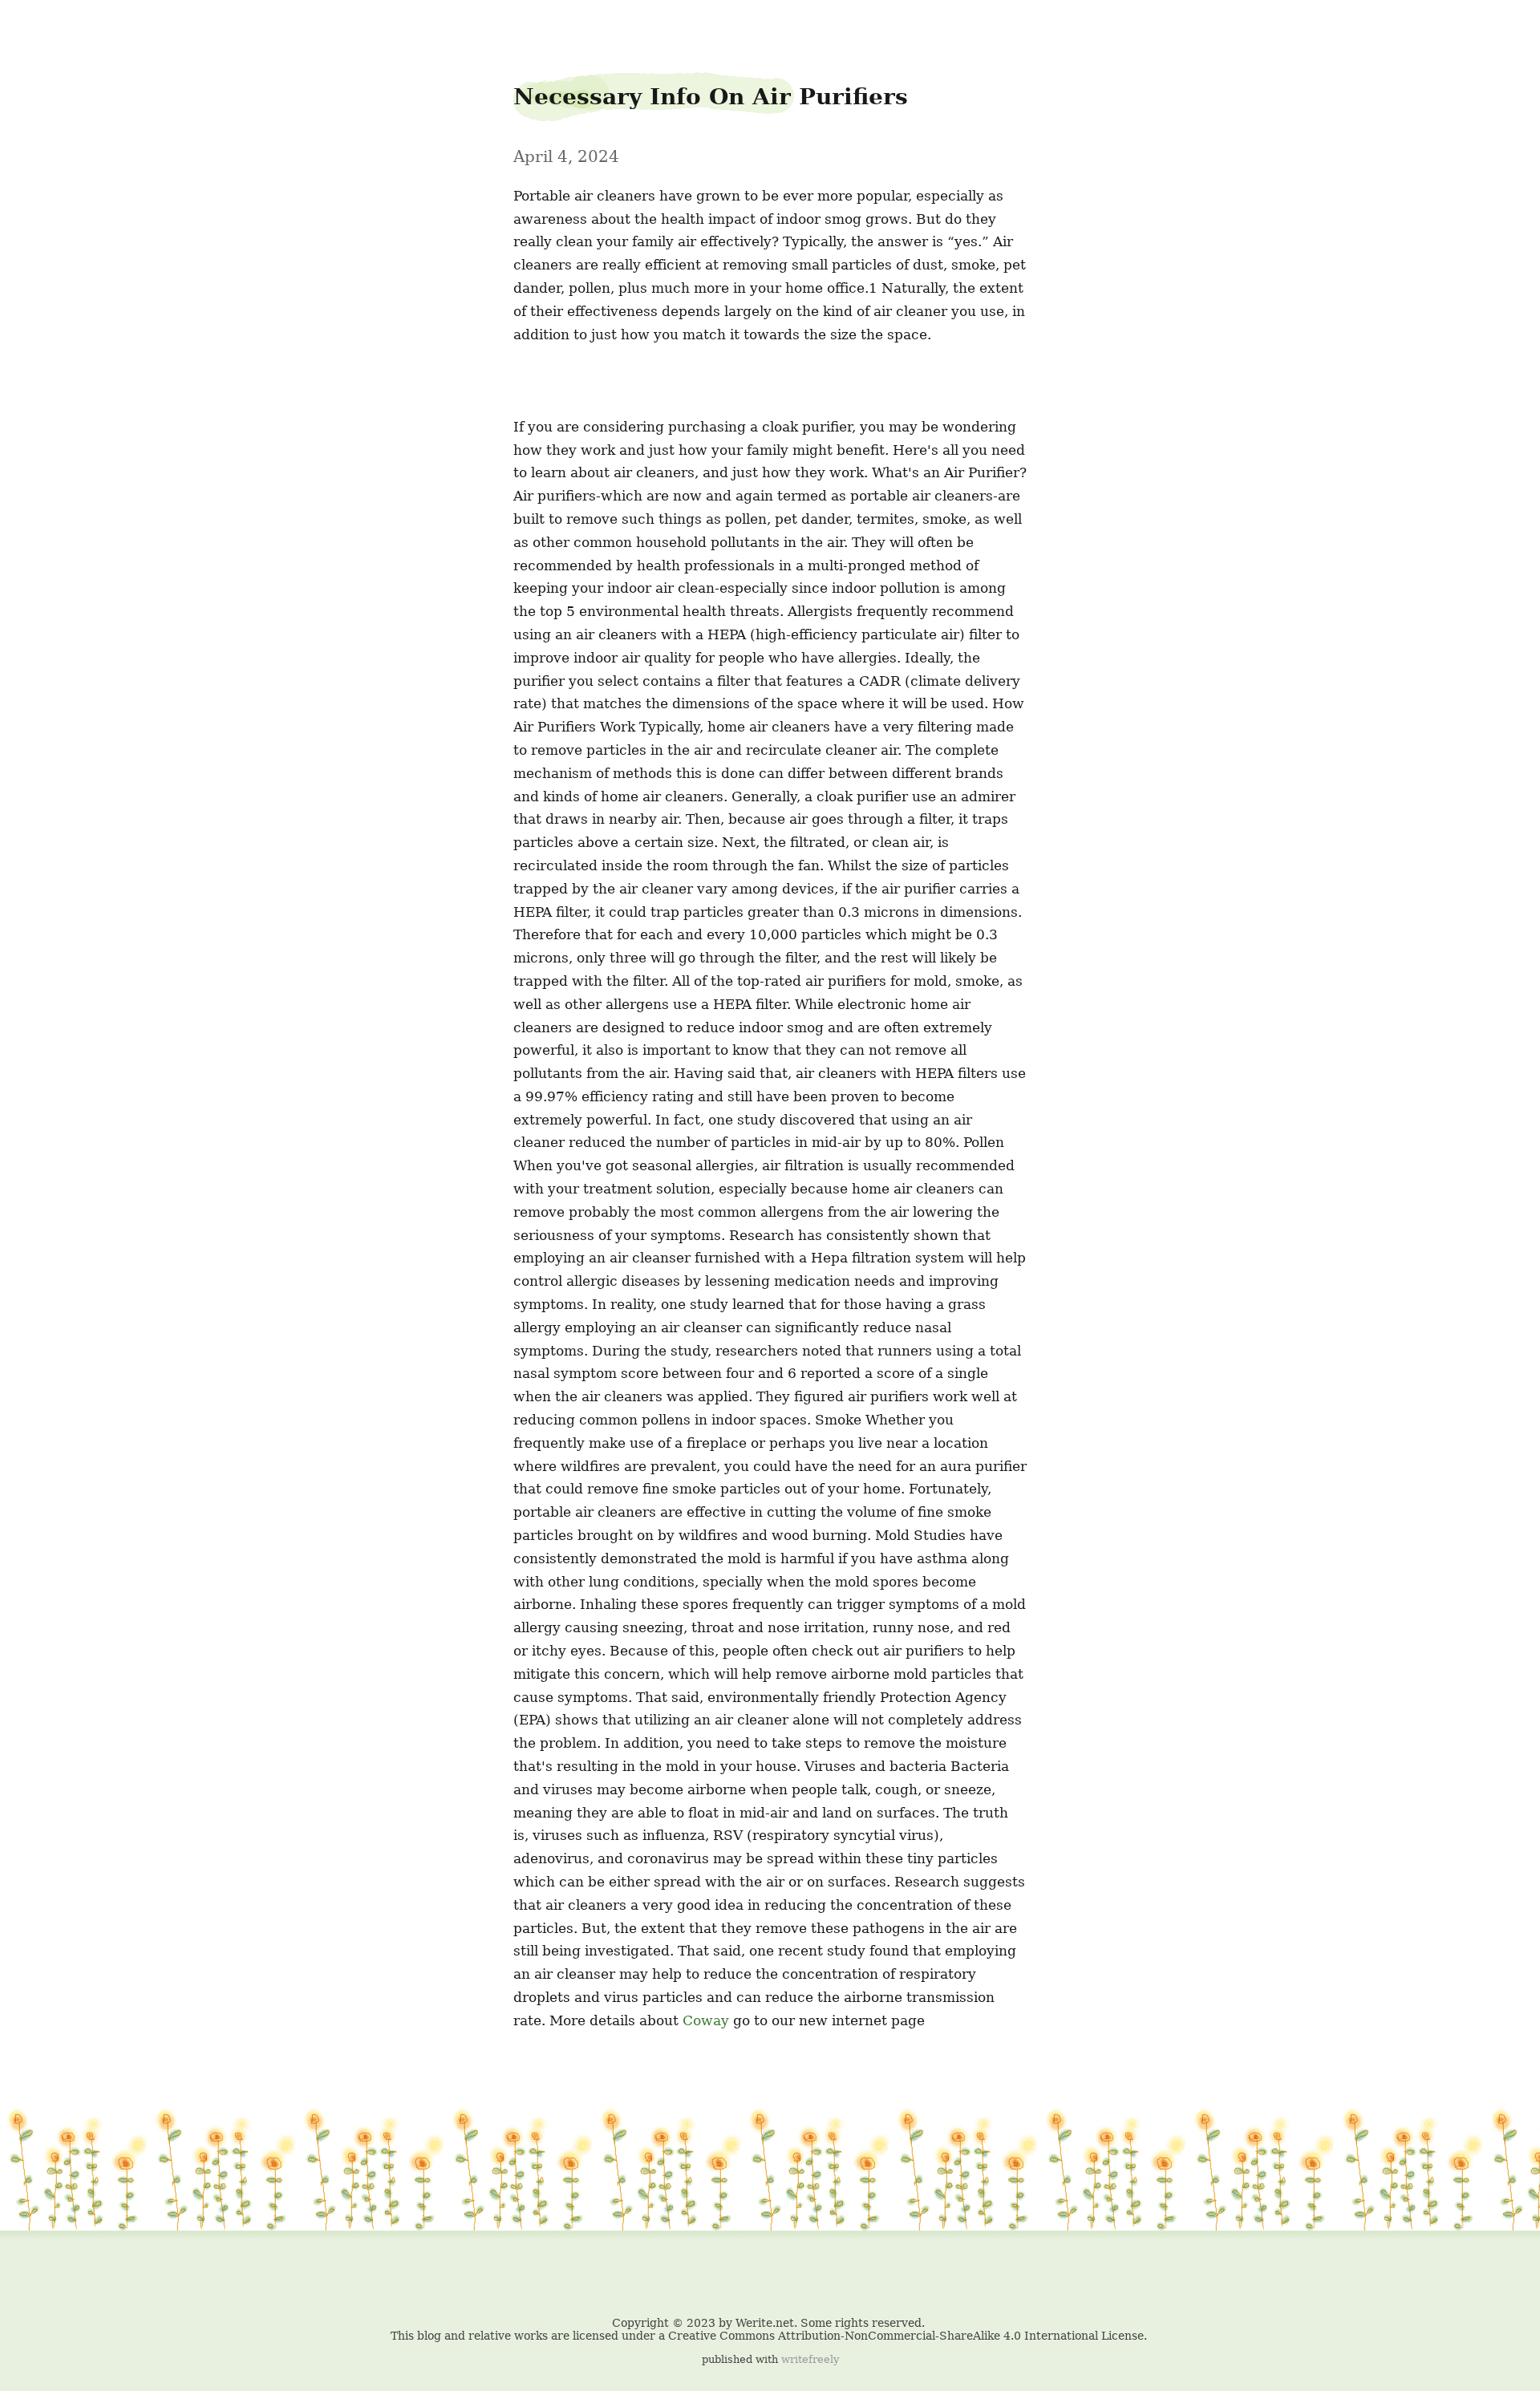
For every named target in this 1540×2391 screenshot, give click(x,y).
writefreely (810, 2359)
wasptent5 (45, 25)
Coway (706, 2020)
